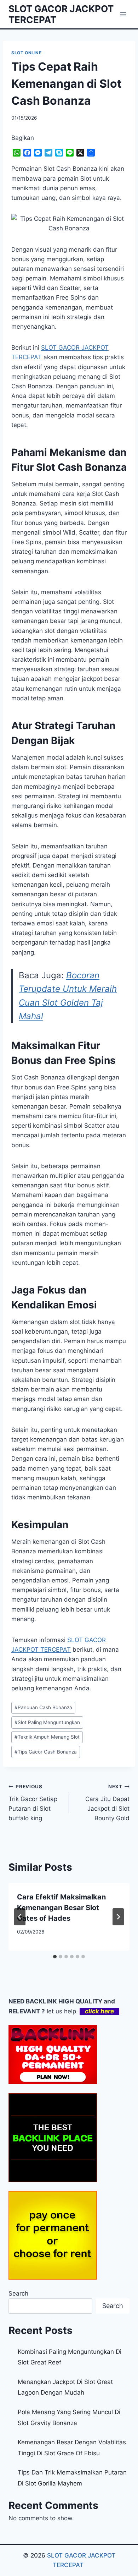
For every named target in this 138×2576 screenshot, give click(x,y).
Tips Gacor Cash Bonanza (46, 1752)
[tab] (55, 1957)
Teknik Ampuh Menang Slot (47, 1737)
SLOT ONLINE (27, 53)
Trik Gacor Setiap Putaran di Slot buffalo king (33, 1803)
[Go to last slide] (20, 1917)
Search (18, 2293)
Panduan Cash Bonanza (43, 1707)
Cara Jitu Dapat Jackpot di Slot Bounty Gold (107, 1803)
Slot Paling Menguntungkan (47, 1722)
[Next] (118, 1917)
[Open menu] (123, 14)
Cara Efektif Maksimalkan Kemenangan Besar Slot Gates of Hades (61, 1908)
